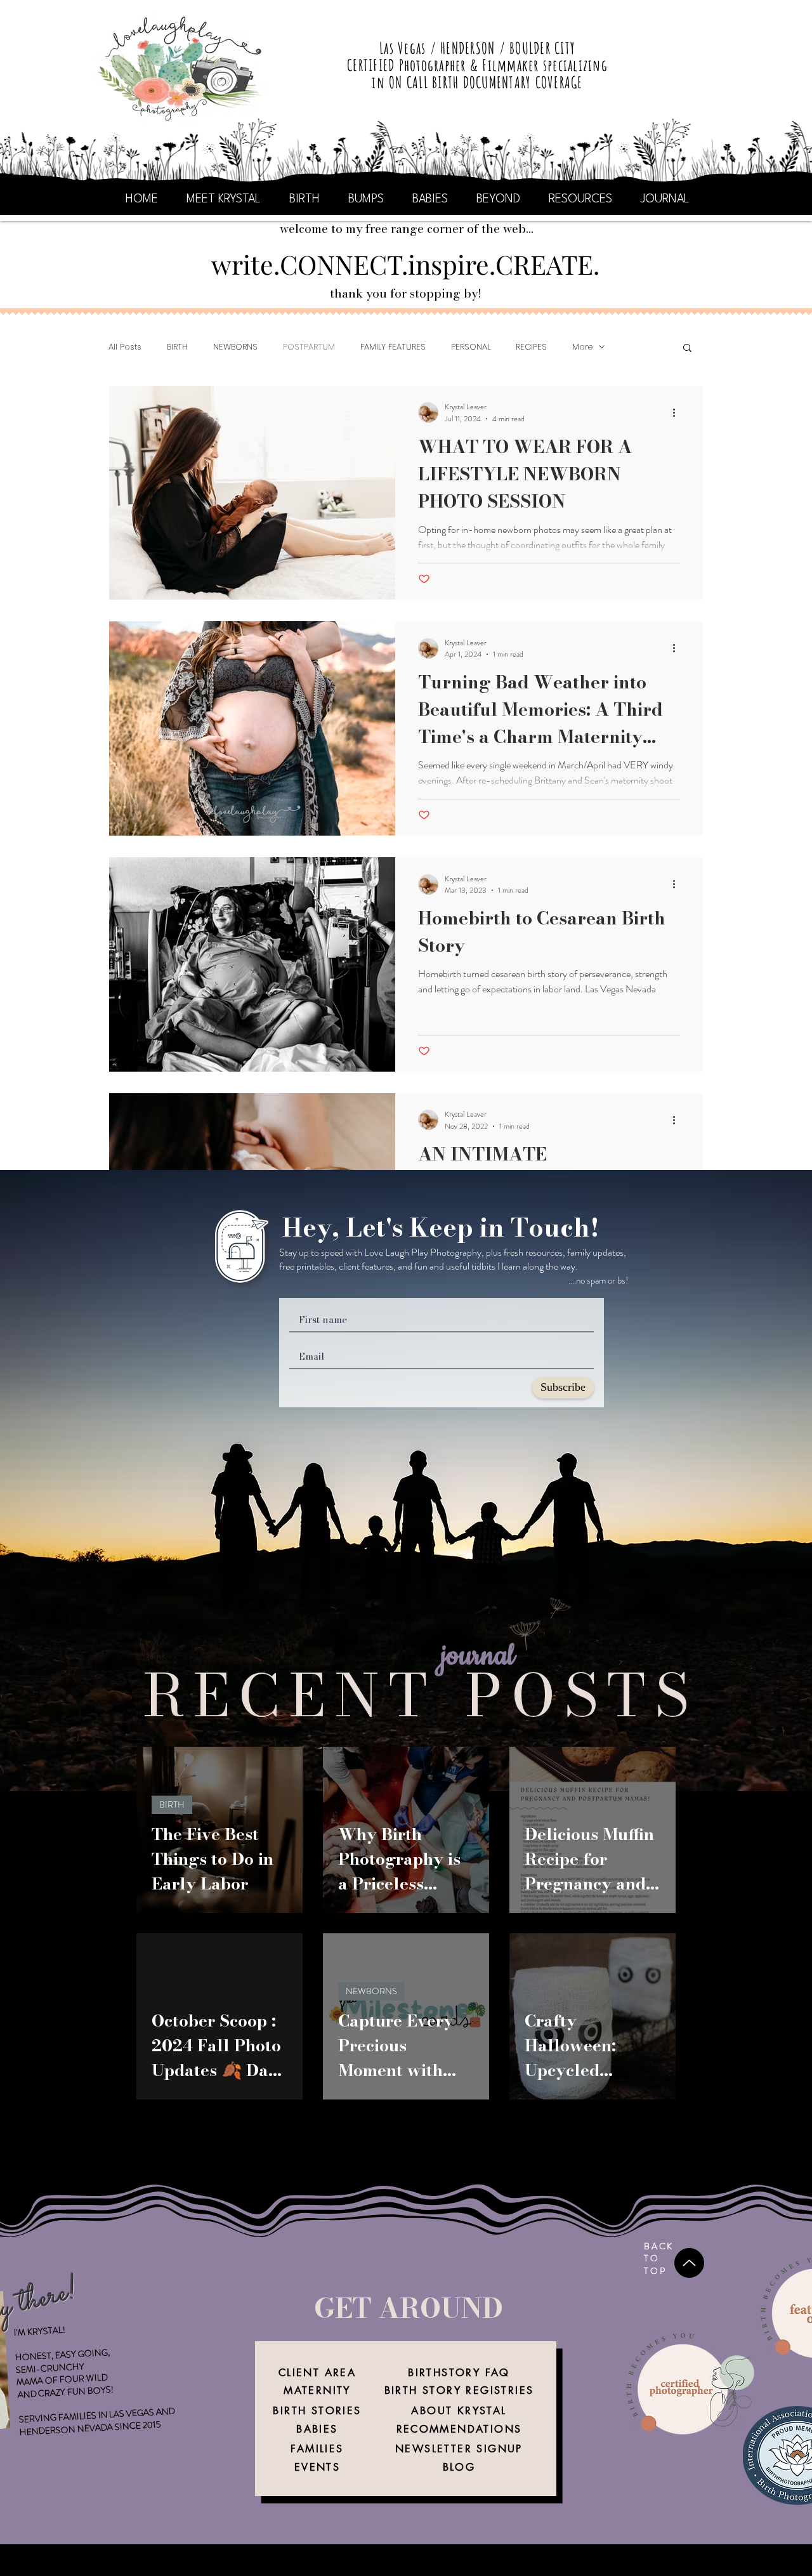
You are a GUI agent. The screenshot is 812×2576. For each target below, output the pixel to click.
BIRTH (177, 347)
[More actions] (678, 412)
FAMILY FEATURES (393, 347)
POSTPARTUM (309, 347)
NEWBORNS (235, 347)
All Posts (125, 347)
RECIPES (531, 347)
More (582, 347)
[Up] (689, 2263)
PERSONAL (471, 347)
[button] (687, 349)
